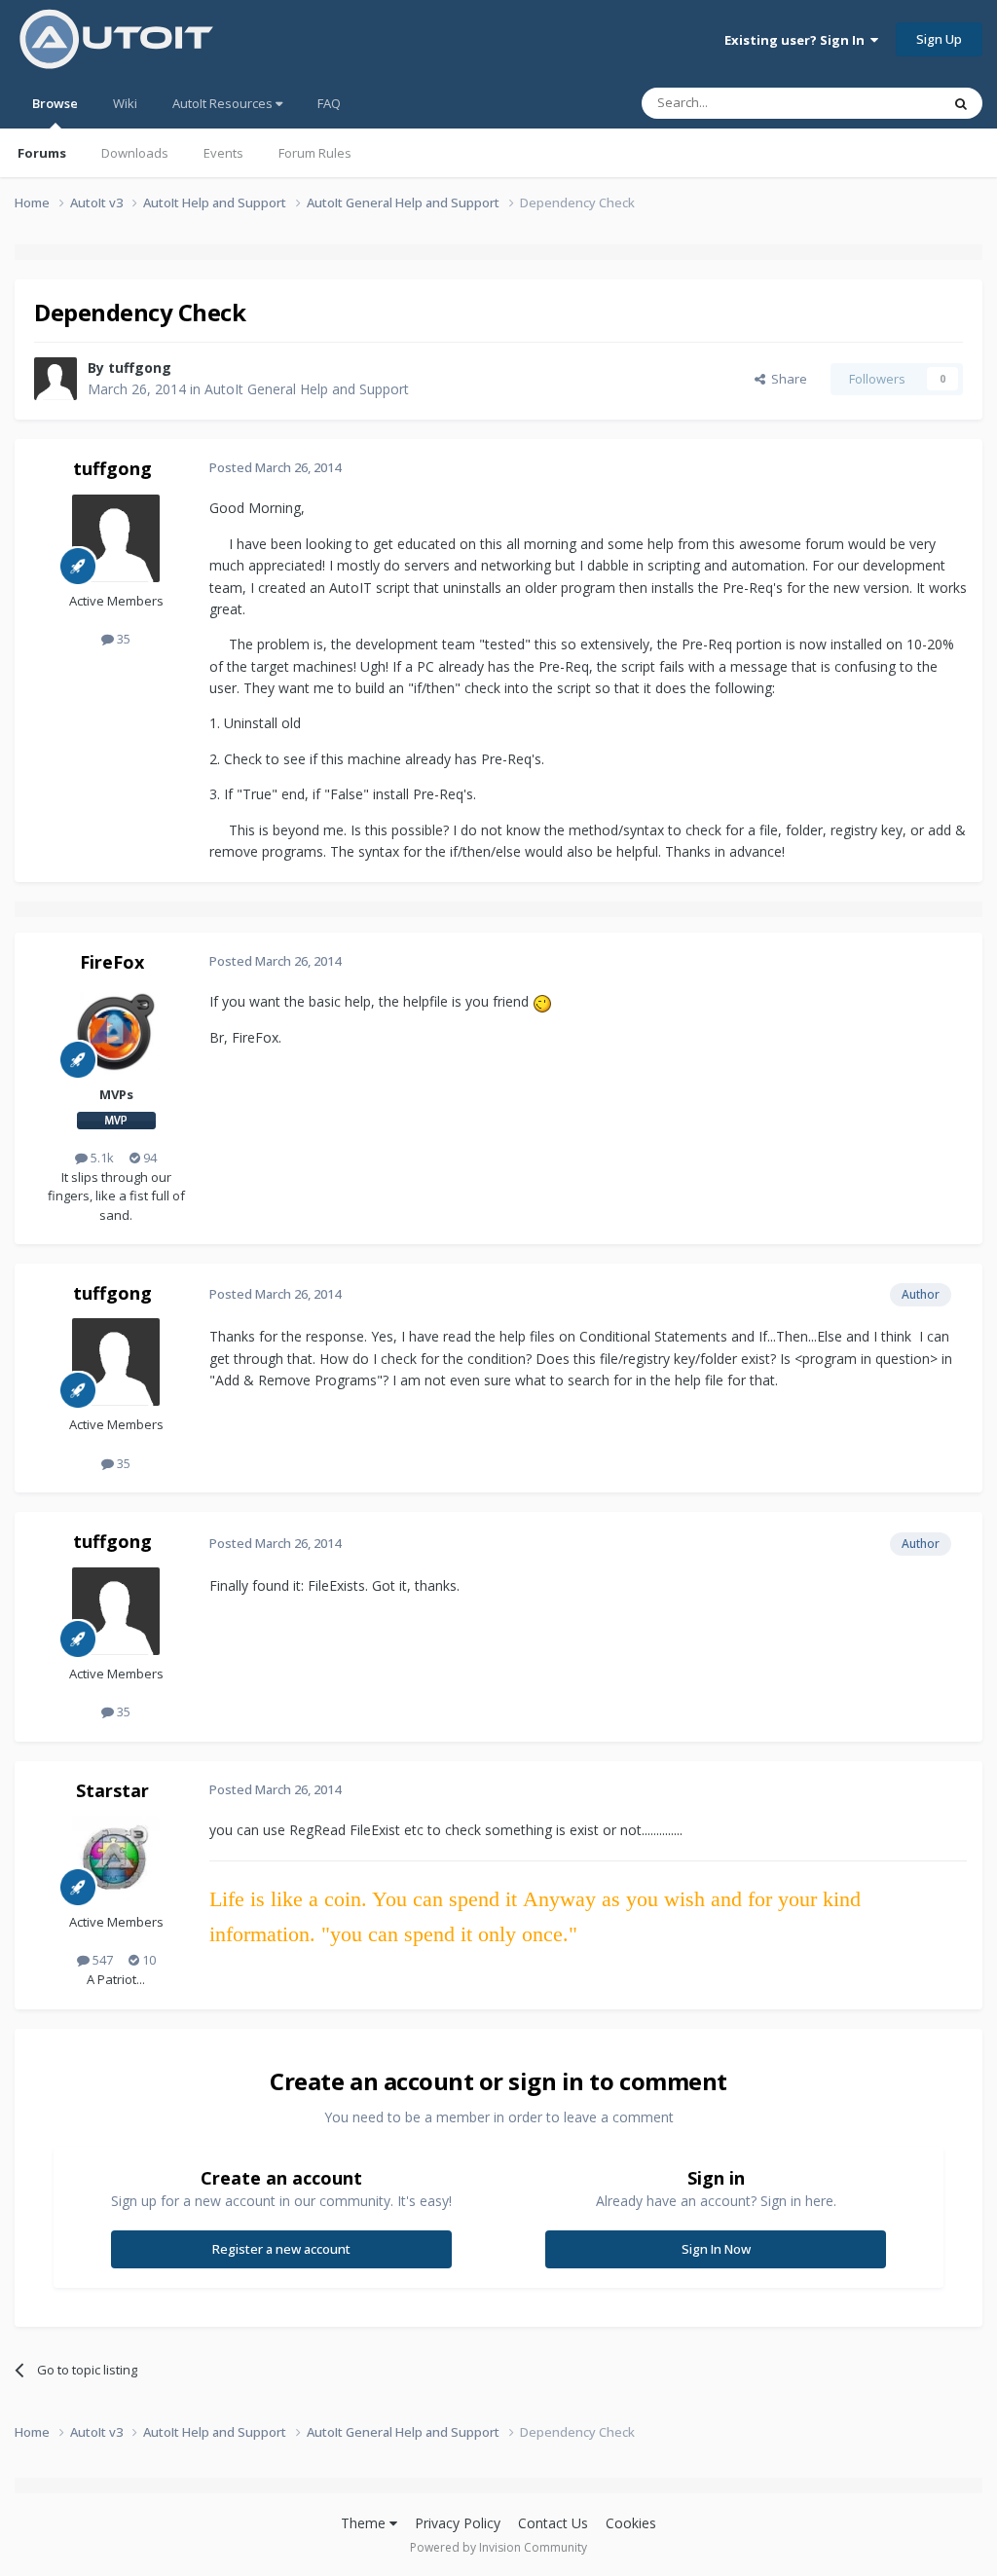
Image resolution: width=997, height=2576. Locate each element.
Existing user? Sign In (797, 40)
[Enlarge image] (542, 1001)
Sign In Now (716, 2249)
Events (223, 153)
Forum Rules (315, 153)
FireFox (112, 962)
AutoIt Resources (224, 103)
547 (101, 1960)
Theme (365, 2523)
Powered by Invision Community (498, 2547)
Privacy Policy (458, 2523)
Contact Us (553, 2523)
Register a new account (281, 2249)
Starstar (112, 1790)
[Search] (961, 103)
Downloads (135, 153)
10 (148, 1960)
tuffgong (140, 368)
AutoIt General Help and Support (307, 389)
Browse (55, 103)
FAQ (329, 103)
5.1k (101, 1158)
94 (148, 1158)
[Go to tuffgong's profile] (55, 379)
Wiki (125, 103)
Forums (42, 153)
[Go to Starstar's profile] (116, 1859)
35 (122, 639)
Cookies (631, 2523)
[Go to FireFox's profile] (116, 1032)
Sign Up (939, 39)
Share (786, 379)
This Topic (885, 103)
